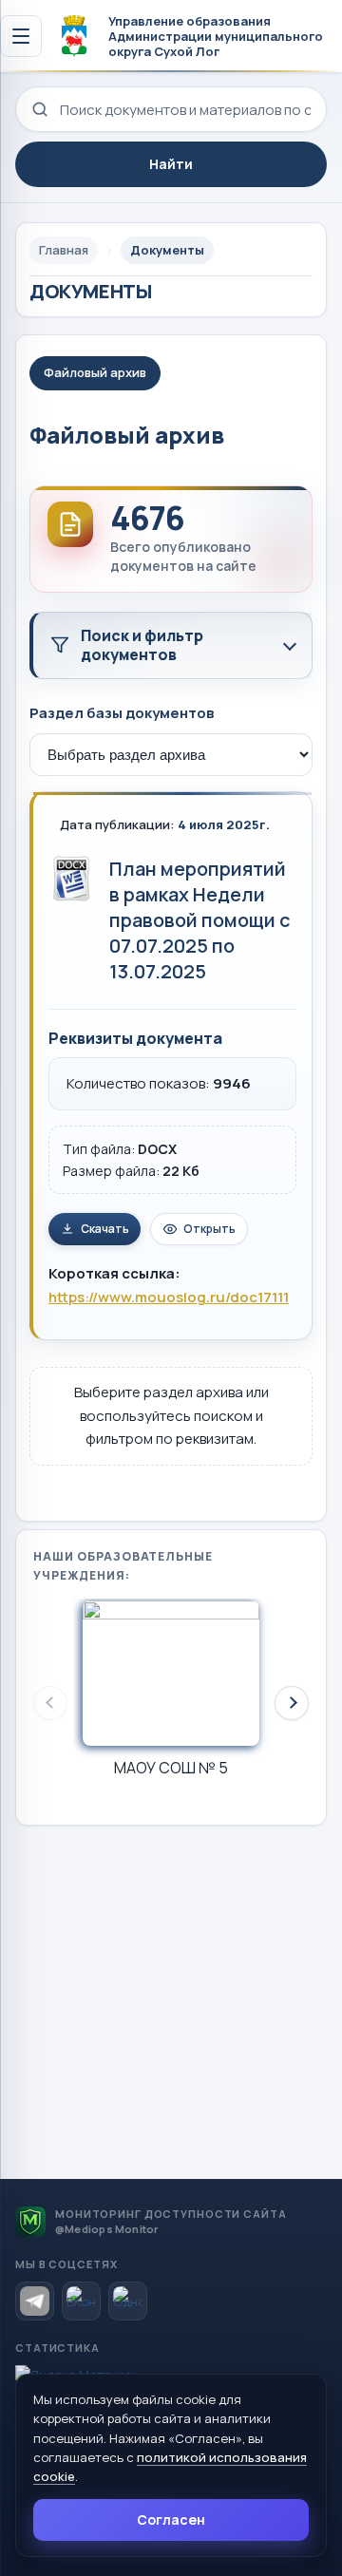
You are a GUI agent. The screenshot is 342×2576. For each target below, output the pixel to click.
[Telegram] (35, 2301)
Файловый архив (95, 372)
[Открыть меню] (21, 36)
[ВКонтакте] (81, 2301)
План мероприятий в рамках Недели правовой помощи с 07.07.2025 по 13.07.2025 (200, 920)
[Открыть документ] (71, 879)
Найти (171, 164)
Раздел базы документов (122, 713)
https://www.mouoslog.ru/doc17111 (169, 1297)
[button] (292, 1703)
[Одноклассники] (128, 2301)
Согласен (171, 2519)
